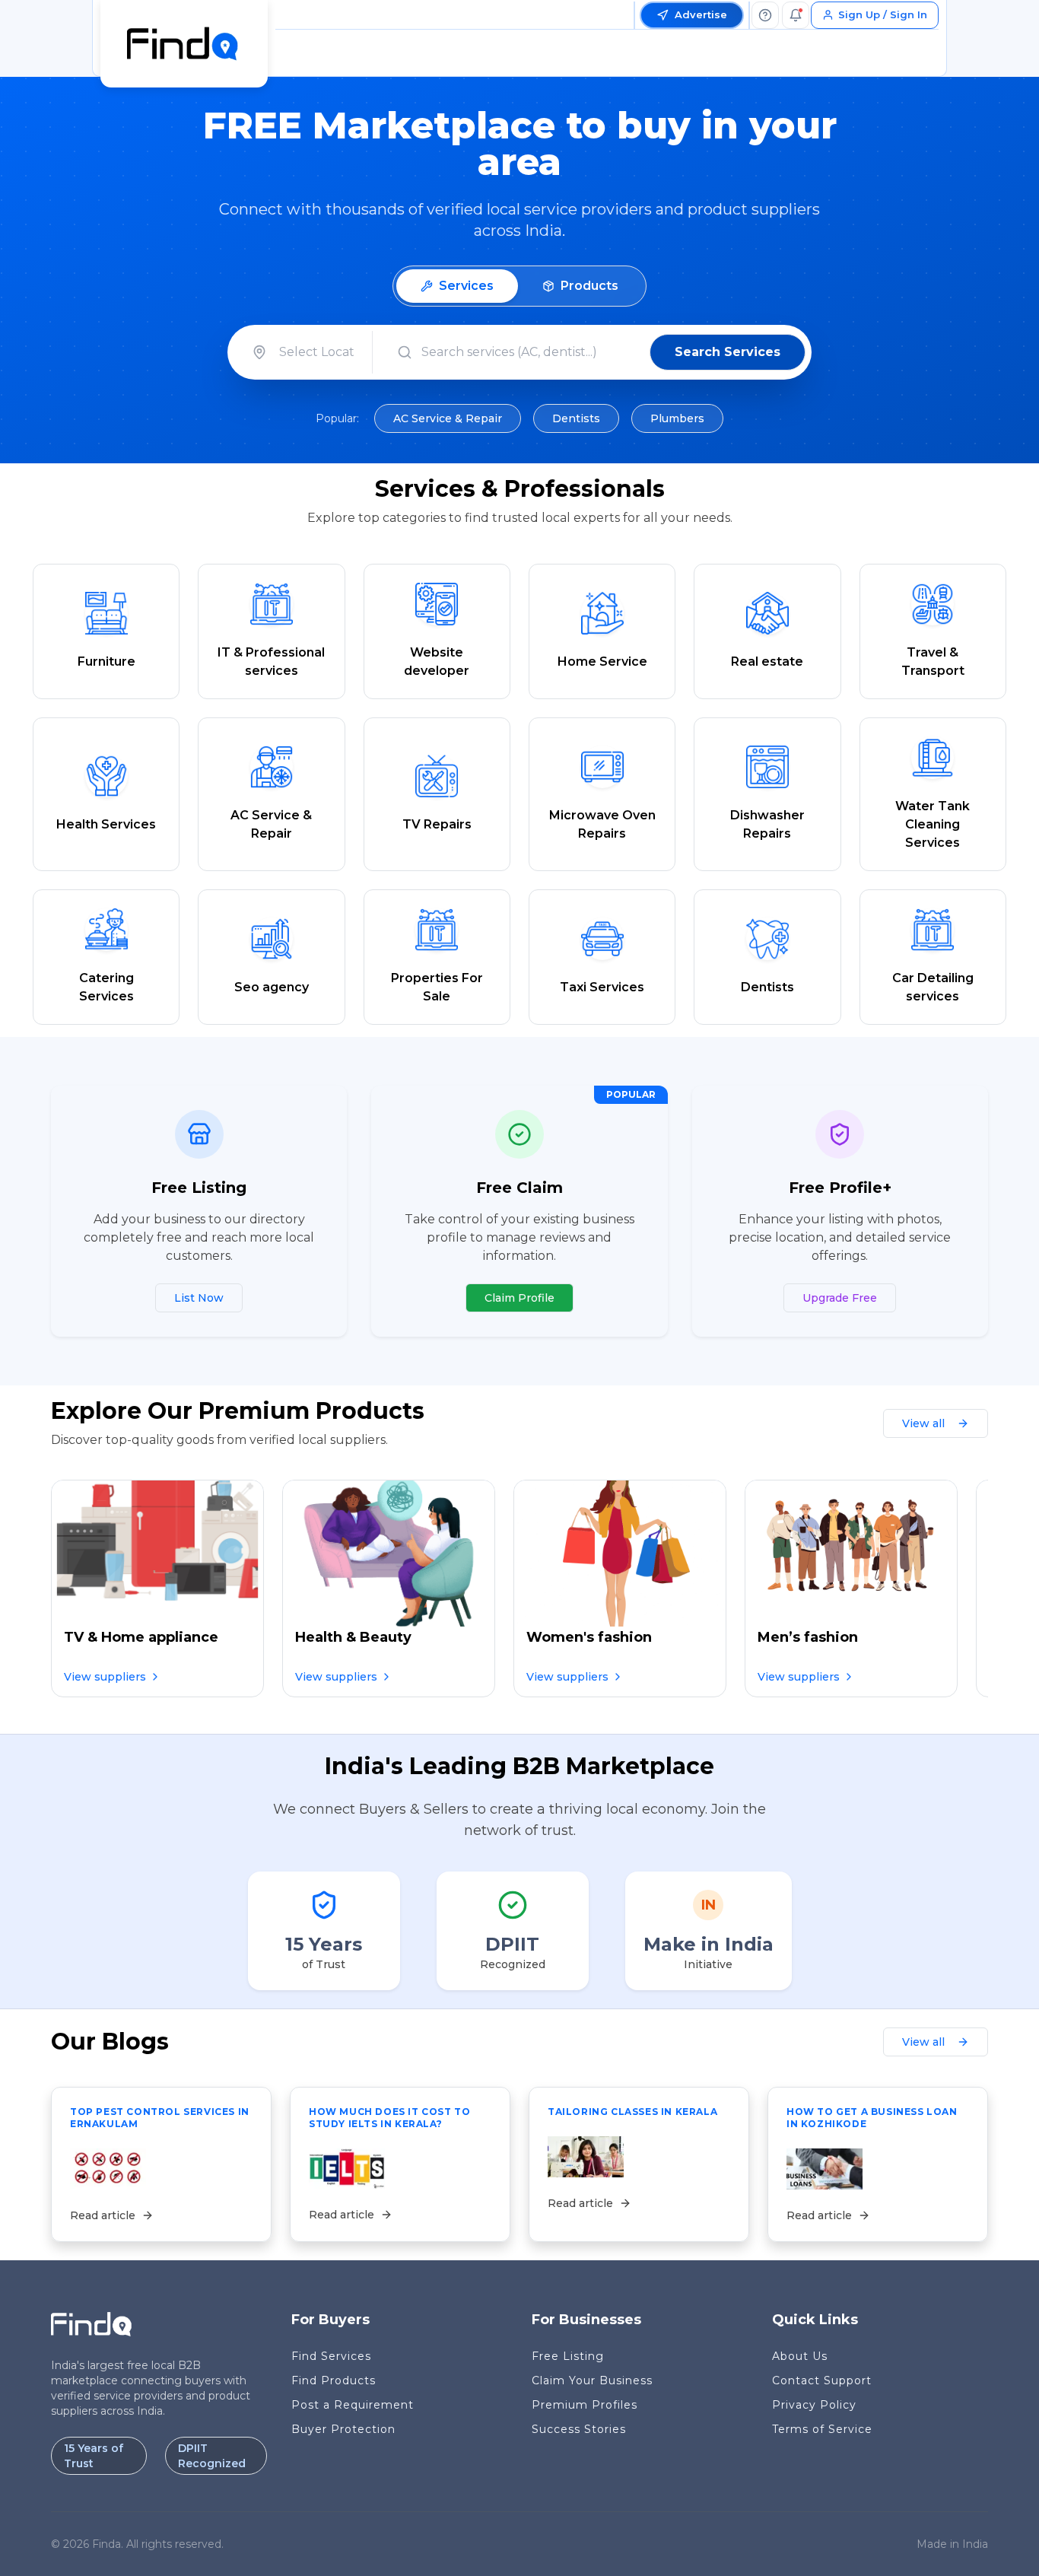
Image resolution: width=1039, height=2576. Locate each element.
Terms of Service (822, 2429)
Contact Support (822, 2380)
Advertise (701, 14)
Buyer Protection (343, 2429)
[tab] (457, 286)
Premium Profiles (585, 2405)
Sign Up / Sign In (883, 14)
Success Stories (579, 2429)
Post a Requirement (353, 2405)
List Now (199, 1298)
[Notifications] (796, 15)
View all (923, 1423)
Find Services (331, 2356)
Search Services (728, 352)
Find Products (334, 2380)
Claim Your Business (592, 2380)
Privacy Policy (814, 2405)
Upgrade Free (840, 1298)
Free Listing (568, 2356)
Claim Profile (519, 1298)
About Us (800, 2356)
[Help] (765, 15)
